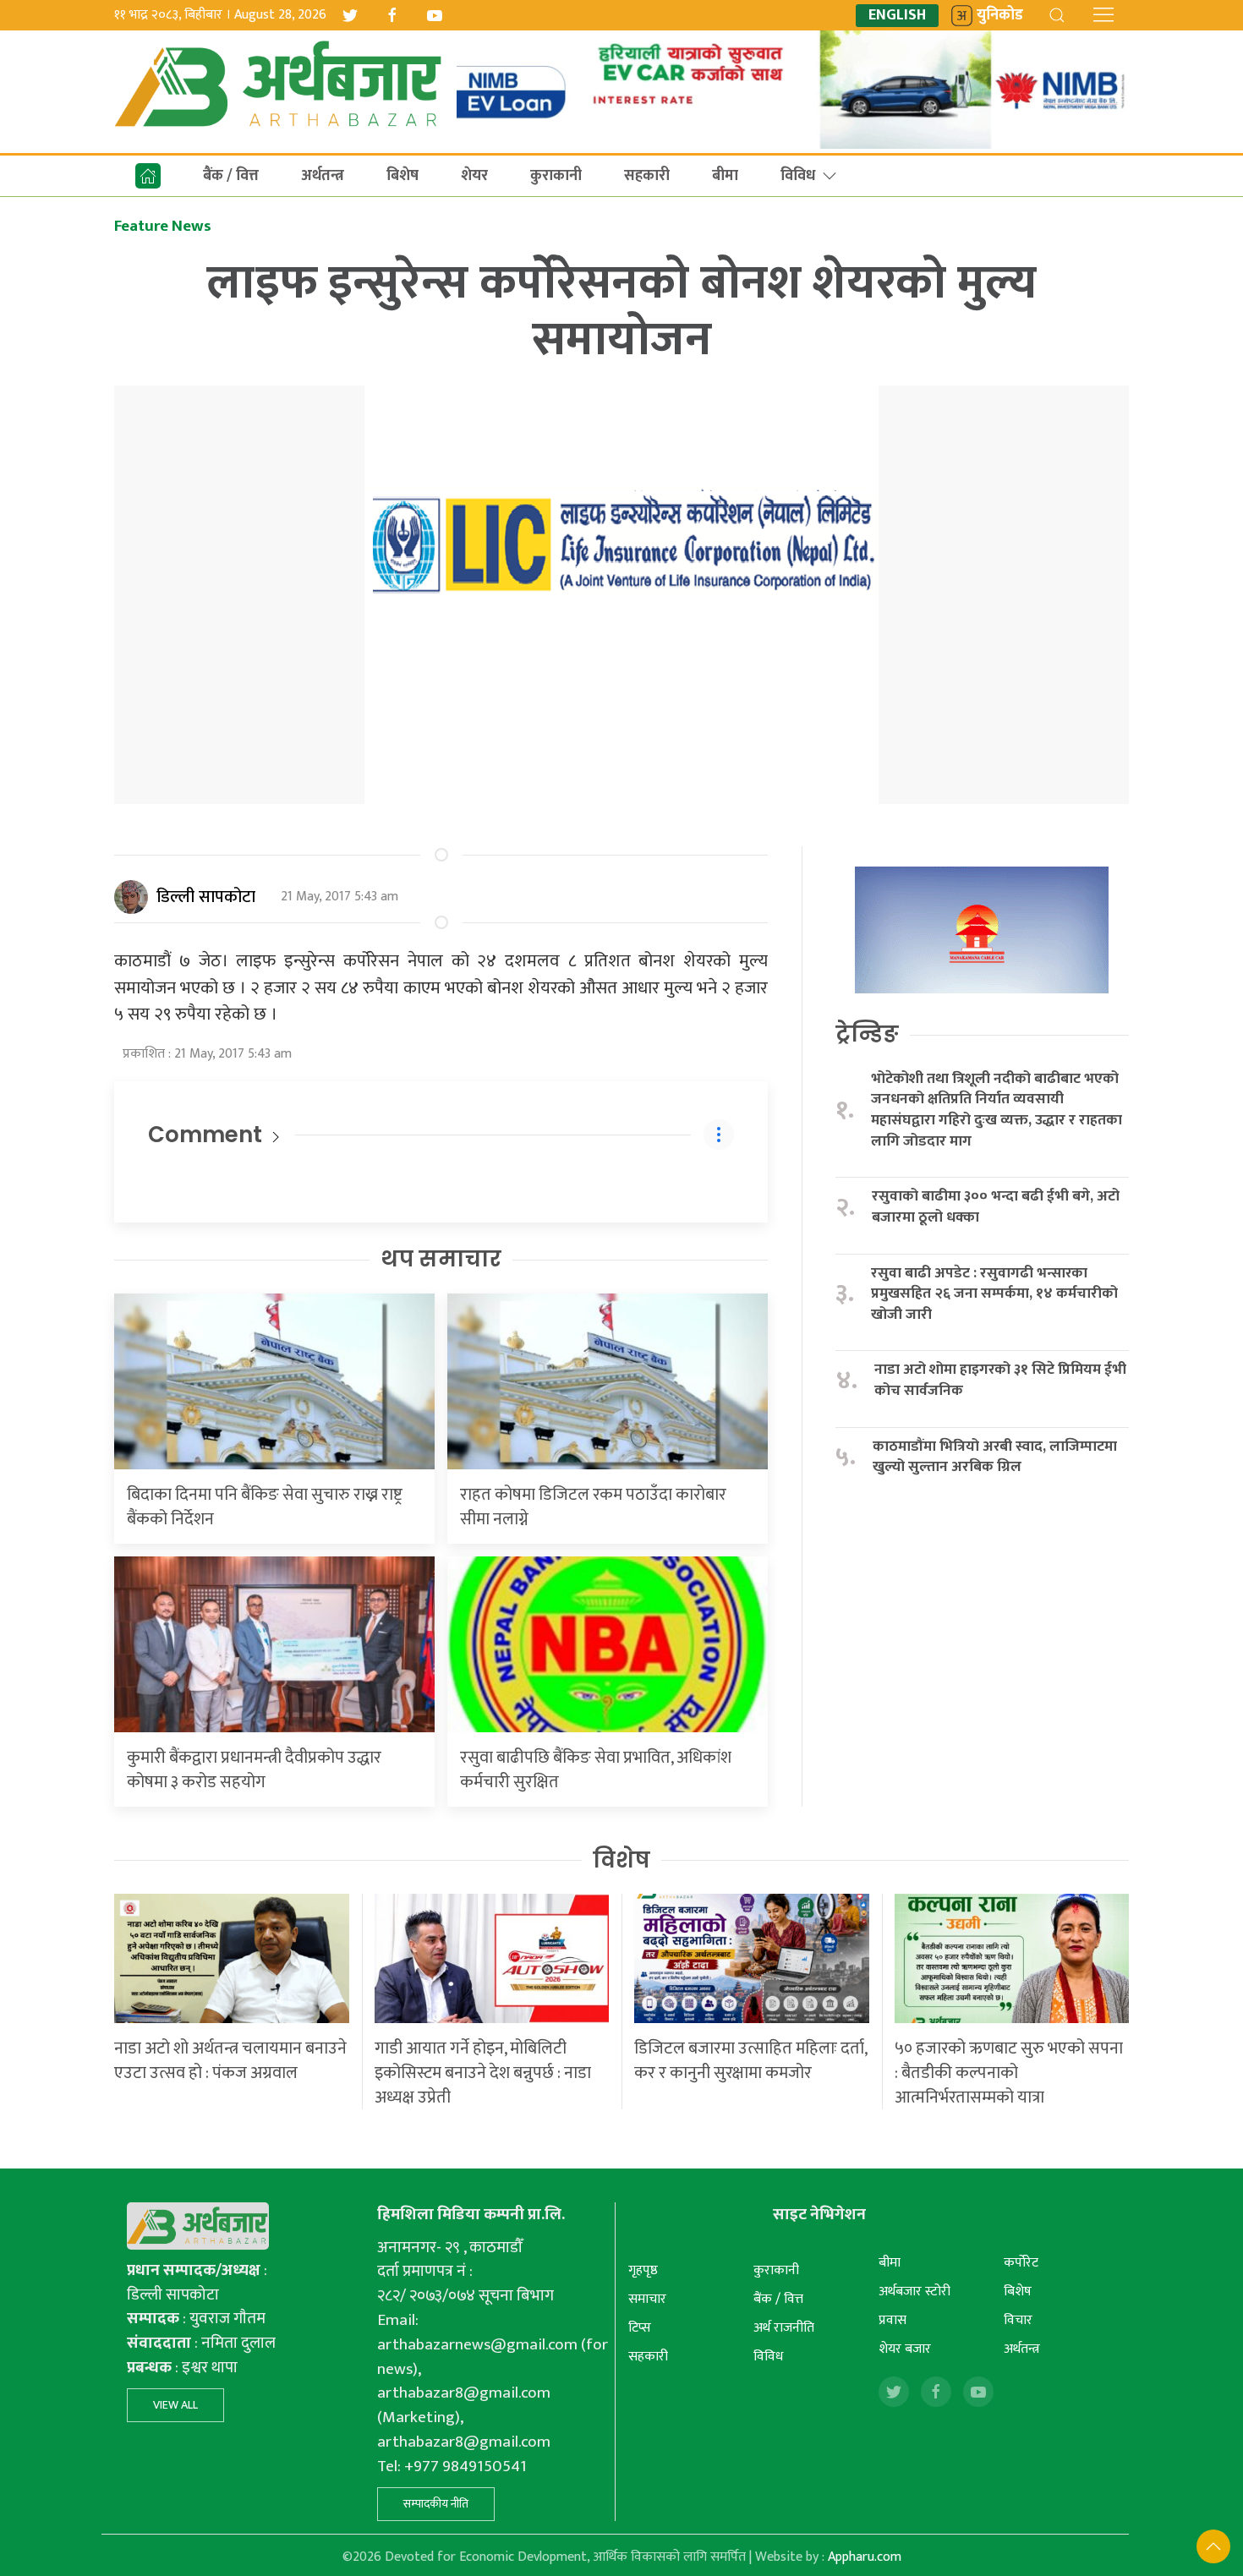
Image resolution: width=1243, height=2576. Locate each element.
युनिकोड (1000, 16)
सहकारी (647, 176)
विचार (1018, 2320)
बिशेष (402, 176)
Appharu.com (865, 2557)
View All (175, 2405)
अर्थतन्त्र (323, 176)
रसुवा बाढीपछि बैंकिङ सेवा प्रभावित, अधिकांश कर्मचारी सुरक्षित (596, 1770)
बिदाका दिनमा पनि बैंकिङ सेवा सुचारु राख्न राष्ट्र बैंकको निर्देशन (265, 1507)
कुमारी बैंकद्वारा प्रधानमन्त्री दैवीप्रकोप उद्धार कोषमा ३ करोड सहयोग (254, 1770)
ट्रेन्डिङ (867, 1034)
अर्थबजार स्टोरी (914, 2292)
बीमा (725, 176)
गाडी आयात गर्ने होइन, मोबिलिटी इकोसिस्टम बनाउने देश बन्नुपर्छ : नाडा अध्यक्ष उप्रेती (483, 2073)
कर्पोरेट (1021, 2263)
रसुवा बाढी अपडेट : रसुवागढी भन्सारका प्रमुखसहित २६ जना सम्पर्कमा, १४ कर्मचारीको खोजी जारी (994, 1294)
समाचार (647, 2299)
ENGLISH (897, 16)
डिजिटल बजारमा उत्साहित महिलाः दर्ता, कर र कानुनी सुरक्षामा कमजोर (750, 2061)
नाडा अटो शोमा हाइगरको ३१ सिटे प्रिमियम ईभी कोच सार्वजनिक (1000, 1380)
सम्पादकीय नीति (436, 2504)
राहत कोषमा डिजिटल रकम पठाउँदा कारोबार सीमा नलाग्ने (593, 1507)
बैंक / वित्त (231, 176)
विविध (798, 176)
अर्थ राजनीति (784, 2328)
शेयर (474, 176)
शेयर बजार (905, 2349)
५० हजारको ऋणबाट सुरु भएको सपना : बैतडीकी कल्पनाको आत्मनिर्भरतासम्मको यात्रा (1009, 2073)
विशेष (621, 1860)
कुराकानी (556, 176)
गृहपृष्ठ (643, 2270)
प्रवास (893, 2320)
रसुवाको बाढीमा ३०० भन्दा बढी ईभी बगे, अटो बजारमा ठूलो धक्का (996, 1207)
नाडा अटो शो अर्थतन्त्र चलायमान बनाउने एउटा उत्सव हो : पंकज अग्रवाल (230, 2061)
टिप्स (640, 2328)
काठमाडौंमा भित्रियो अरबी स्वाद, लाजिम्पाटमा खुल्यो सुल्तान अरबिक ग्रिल (995, 1457)
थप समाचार (441, 1259)
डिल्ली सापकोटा (206, 897)
